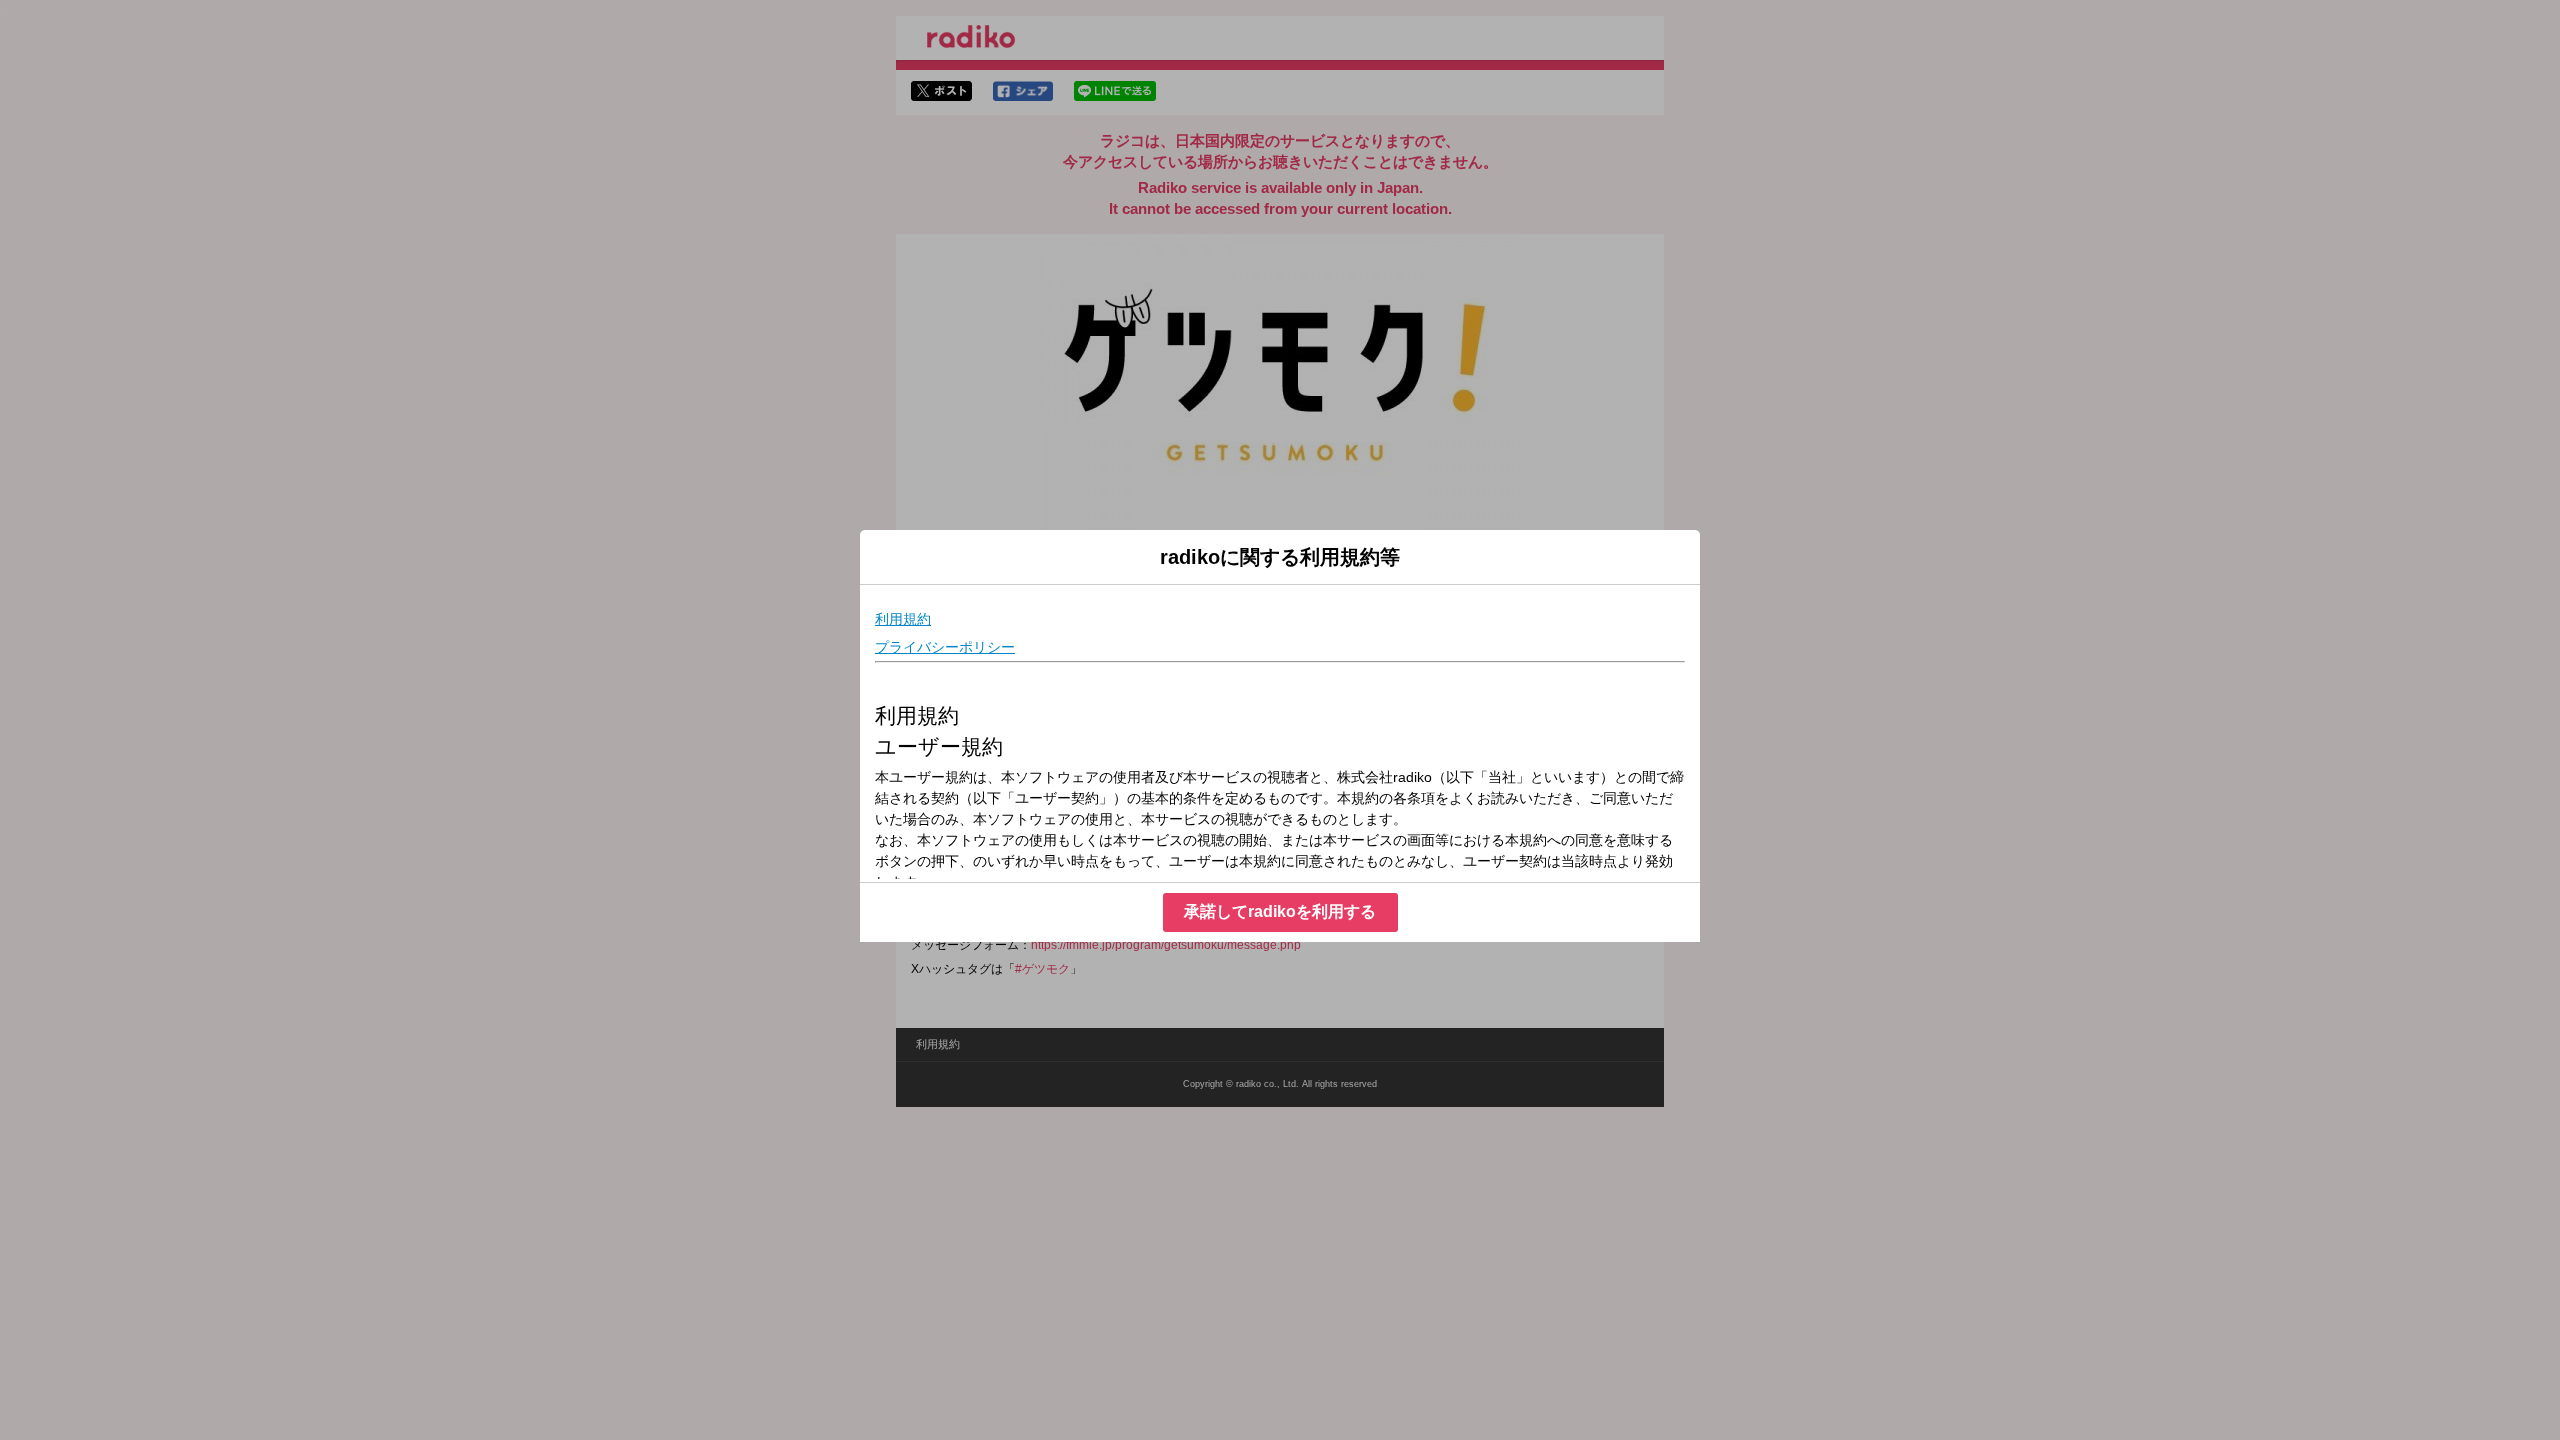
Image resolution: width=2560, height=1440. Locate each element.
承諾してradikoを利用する (1280, 911)
